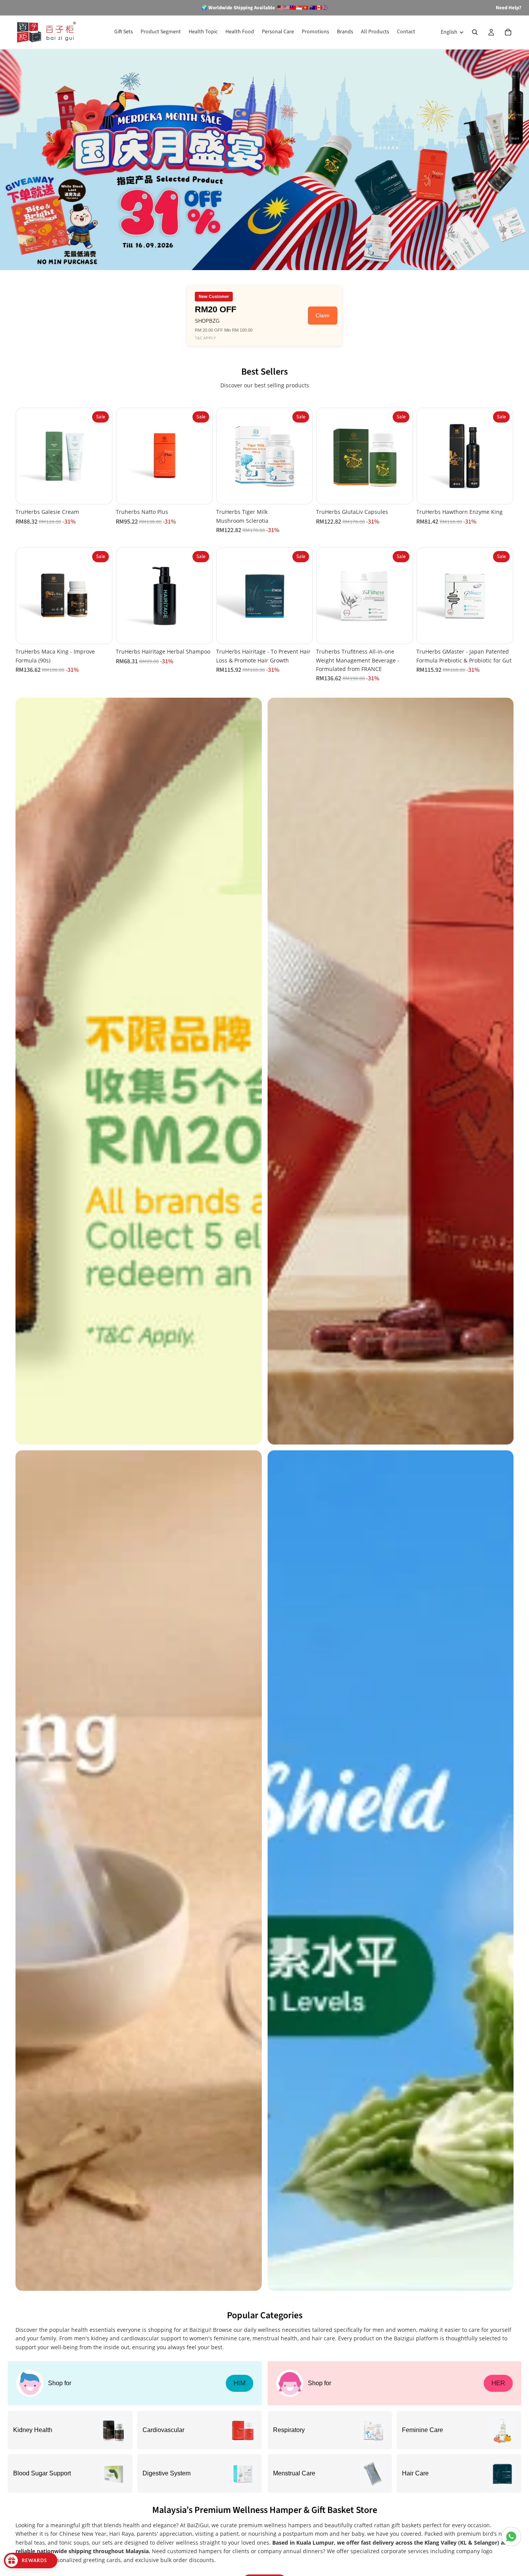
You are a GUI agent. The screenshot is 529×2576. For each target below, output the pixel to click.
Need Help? (508, 8)
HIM (240, 2383)
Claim (323, 315)
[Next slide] (103, 456)
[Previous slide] (25, 456)
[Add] (100, 492)
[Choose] (301, 632)
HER (498, 2383)
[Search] (475, 32)
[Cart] (508, 32)
